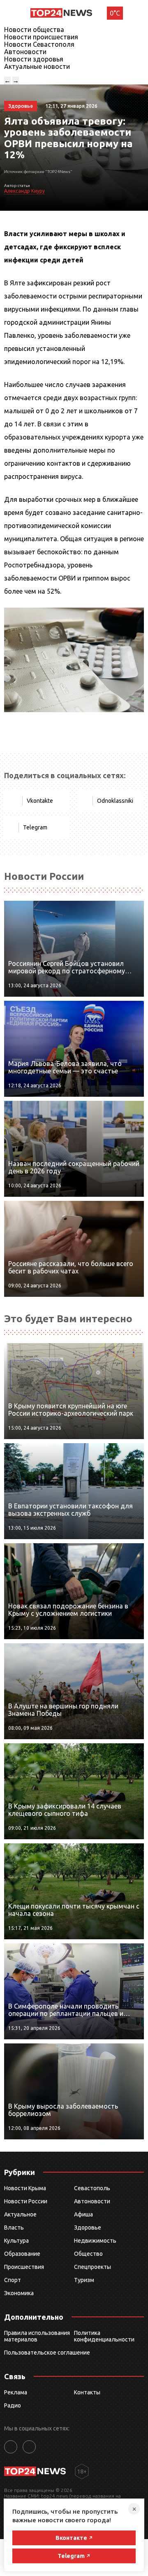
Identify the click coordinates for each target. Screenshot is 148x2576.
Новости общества (34, 30)
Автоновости (25, 52)
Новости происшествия (41, 37)
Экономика (19, 2293)
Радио (13, 2405)
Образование (22, 2254)
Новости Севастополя (39, 44)
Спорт (13, 2280)
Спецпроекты (92, 2267)
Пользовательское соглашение (47, 2353)
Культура (16, 2241)
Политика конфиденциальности (104, 2336)
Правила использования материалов (37, 2336)
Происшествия (24, 2267)
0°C (115, 13)
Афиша (83, 2214)
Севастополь (92, 2188)
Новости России (26, 2201)
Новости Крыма (25, 2188)
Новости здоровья (34, 59)
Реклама (16, 2392)
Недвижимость (95, 2241)
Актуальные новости (37, 66)
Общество (88, 2254)
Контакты (87, 2392)
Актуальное (20, 2214)
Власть (14, 2228)
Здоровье (88, 2228)
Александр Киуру (24, 191)
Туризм (84, 2280)
